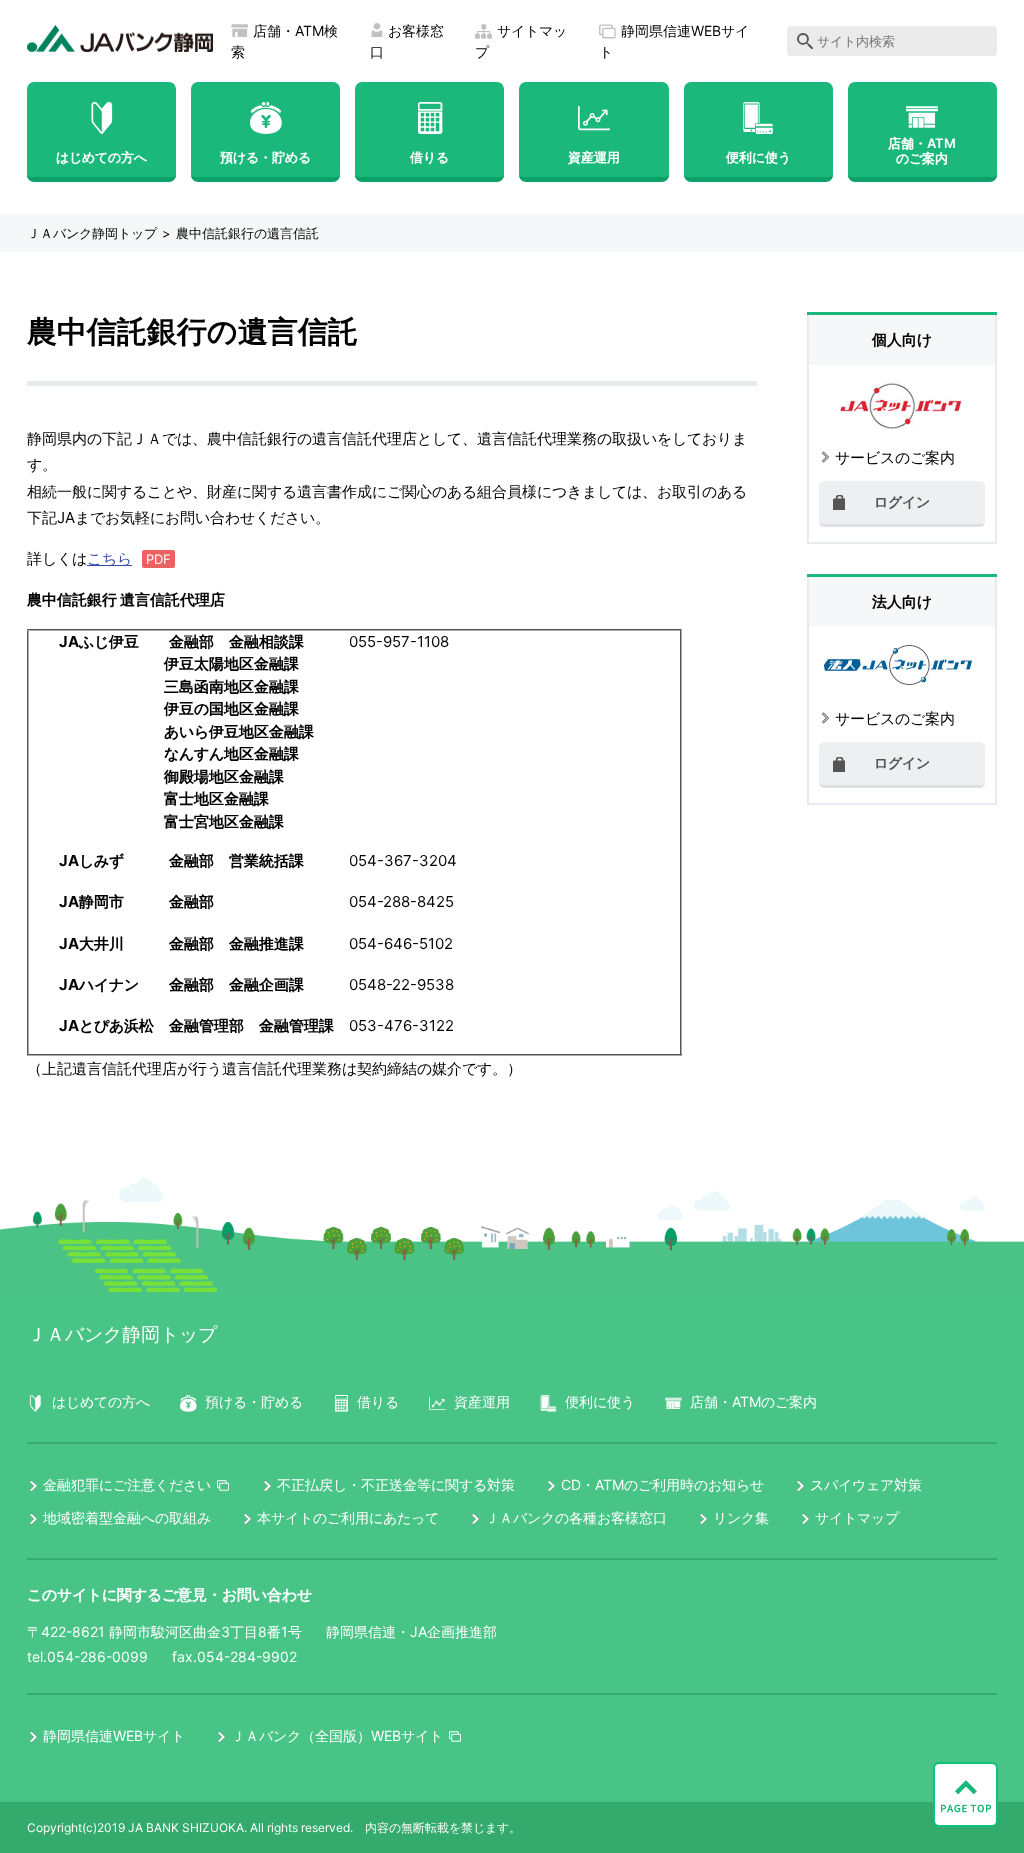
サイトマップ (857, 1517)
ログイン (902, 501)
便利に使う (758, 157)
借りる (429, 157)
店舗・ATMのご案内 (922, 150)
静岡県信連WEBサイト (114, 1735)
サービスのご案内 (895, 457)
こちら (109, 558)
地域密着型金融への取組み (127, 1517)
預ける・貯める (265, 157)
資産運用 (594, 157)
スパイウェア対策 (866, 1484)
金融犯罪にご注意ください (127, 1484)
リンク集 (741, 1517)
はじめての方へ (101, 157)
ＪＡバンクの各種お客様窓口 (576, 1517)
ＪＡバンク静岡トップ (92, 233)
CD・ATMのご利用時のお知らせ (662, 1484)
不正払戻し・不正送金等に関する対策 (396, 1484)
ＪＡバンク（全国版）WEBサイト (337, 1735)
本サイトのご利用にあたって (348, 1517)
